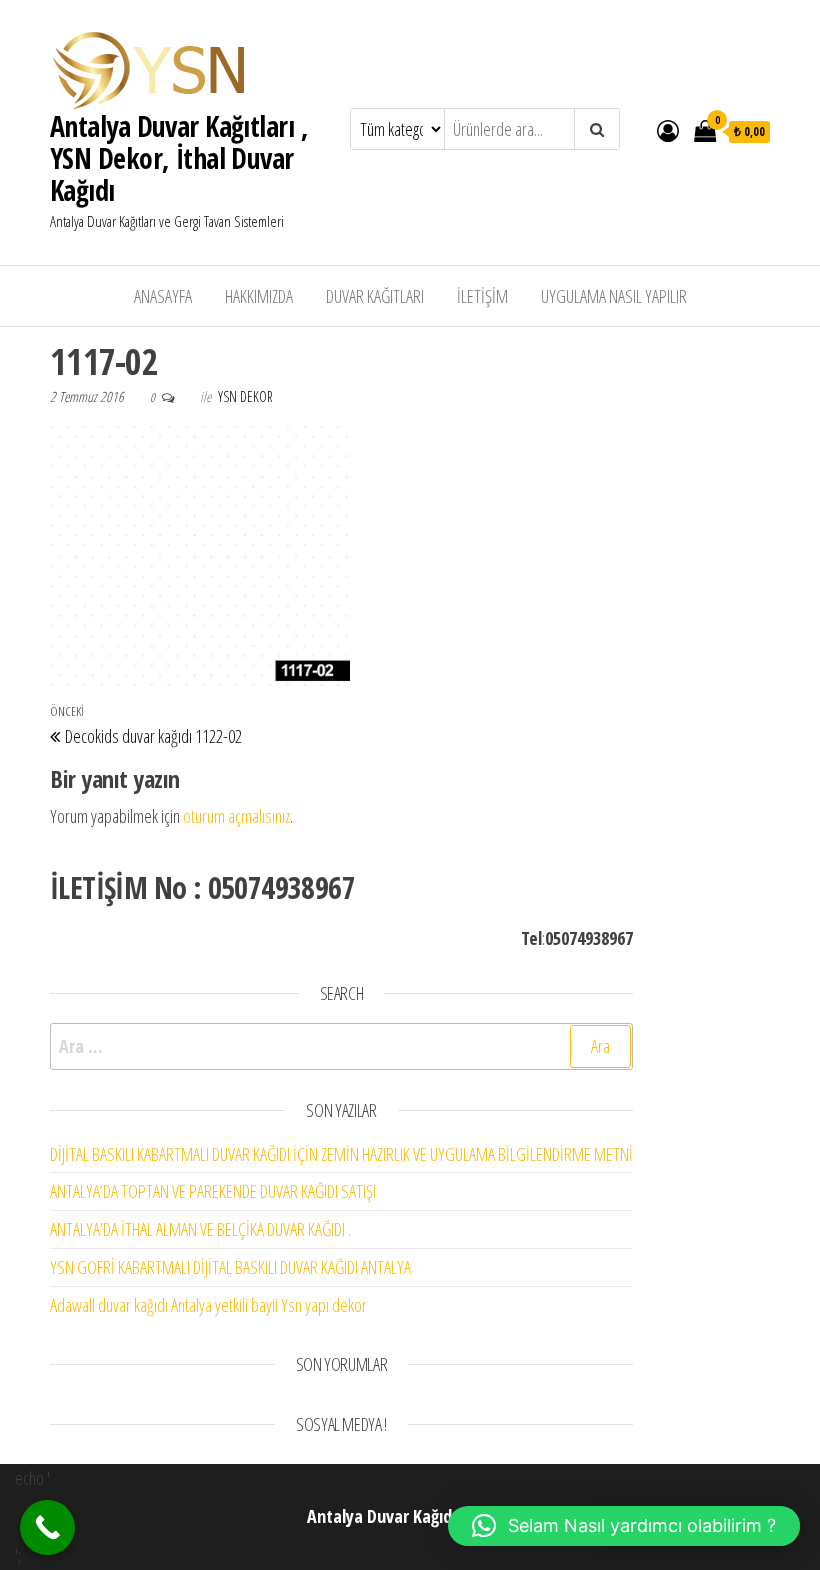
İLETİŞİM (482, 296)
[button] (624, 1526)
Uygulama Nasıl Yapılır (614, 296)
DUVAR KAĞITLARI (375, 296)
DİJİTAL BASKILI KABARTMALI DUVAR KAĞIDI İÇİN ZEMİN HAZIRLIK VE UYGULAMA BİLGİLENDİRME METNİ (341, 1154)
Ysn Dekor (245, 396)
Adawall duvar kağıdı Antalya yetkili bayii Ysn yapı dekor (208, 1305)
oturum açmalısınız (236, 816)
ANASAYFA (163, 296)
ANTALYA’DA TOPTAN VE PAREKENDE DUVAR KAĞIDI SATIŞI (213, 1191)
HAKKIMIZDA (259, 296)
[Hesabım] (668, 130)
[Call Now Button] (47, 1527)
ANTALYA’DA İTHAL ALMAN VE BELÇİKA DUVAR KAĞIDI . (200, 1229)
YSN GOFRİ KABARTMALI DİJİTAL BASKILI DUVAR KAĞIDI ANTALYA (230, 1267)
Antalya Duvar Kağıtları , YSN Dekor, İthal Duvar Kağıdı (179, 158)
